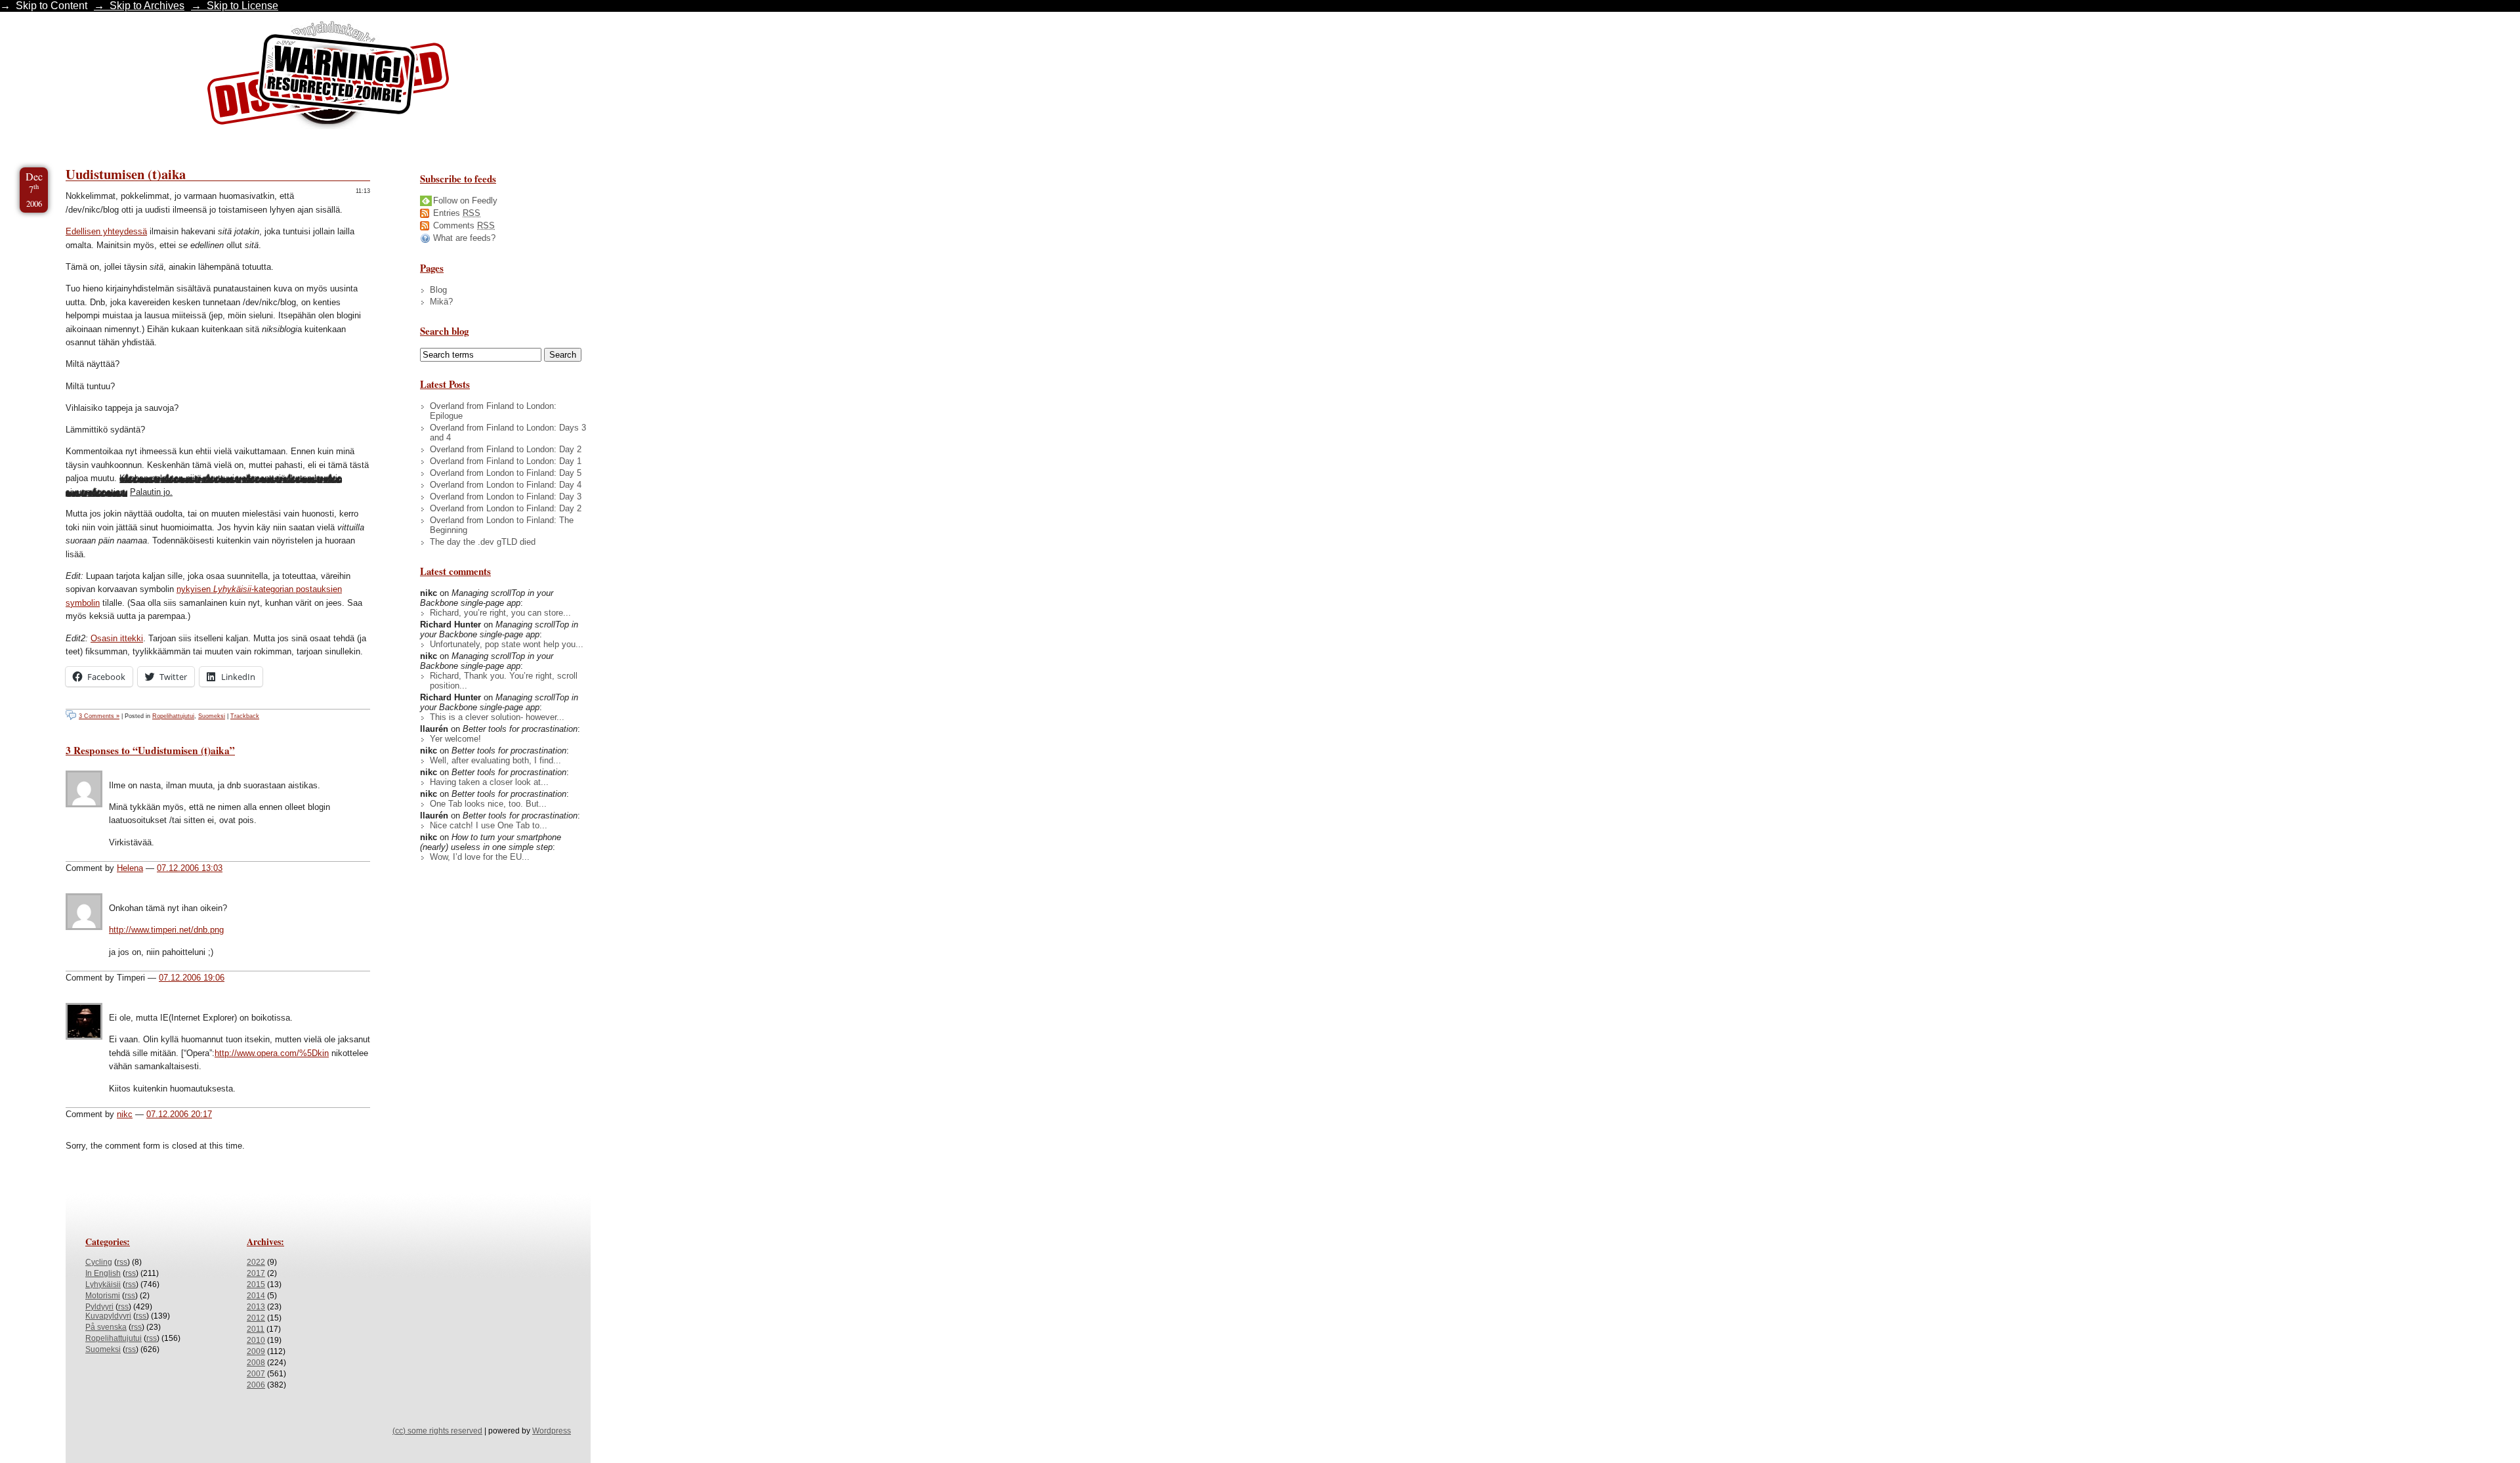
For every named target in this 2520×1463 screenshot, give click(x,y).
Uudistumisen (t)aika (126, 174)
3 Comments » (99, 716)
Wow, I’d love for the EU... (480, 857)
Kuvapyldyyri (108, 1316)
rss (122, 1262)
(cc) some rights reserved (437, 1431)
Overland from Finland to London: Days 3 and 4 (508, 433)
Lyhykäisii (103, 1284)
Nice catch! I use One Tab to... (489, 825)
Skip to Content (52, 6)
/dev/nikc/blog (328, 77)
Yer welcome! (455, 739)
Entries (457, 213)
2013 (256, 1307)
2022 (256, 1262)
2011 (256, 1329)
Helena (130, 868)
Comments (464, 225)
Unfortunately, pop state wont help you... (507, 644)
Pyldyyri (99, 1307)
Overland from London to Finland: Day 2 (506, 508)
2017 (256, 1273)
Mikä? (441, 302)
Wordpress (552, 1431)
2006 (256, 1385)
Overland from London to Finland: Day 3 (506, 497)
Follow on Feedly (465, 201)
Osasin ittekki (117, 638)
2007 (256, 1374)
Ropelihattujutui (173, 716)
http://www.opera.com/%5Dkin (272, 1053)
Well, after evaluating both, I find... (495, 760)
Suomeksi (212, 716)
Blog (438, 290)
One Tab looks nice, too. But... (488, 804)
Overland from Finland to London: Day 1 (506, 461)
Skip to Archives (147, 6)
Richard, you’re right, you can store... (500, 613)
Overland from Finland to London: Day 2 (506, 449)
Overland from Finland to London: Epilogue (493, 411)
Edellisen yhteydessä (106, 231)
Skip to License (242, 6)
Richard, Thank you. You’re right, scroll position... (504, 681)
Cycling (99, 1262)
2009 (256, 1351)
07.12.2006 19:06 (192, 978)
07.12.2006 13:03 (190, 868)
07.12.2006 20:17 (179, 1114)
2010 (256, 1340)
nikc (125, 1114)
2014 (256, 1296)
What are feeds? (464, 238)
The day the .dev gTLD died (483, 542)
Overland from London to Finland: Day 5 (506, 473)
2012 (256, 1318)
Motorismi (103, 1296)
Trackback (245, 716)
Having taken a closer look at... (489, 782)
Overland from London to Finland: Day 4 (506, 485)
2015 (256, 1284)
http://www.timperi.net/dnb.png (166, 930)
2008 (256, 1363)
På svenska (106, 1327)
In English (103, 1273)
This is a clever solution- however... (497, 717)
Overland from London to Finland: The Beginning (502, 525)
